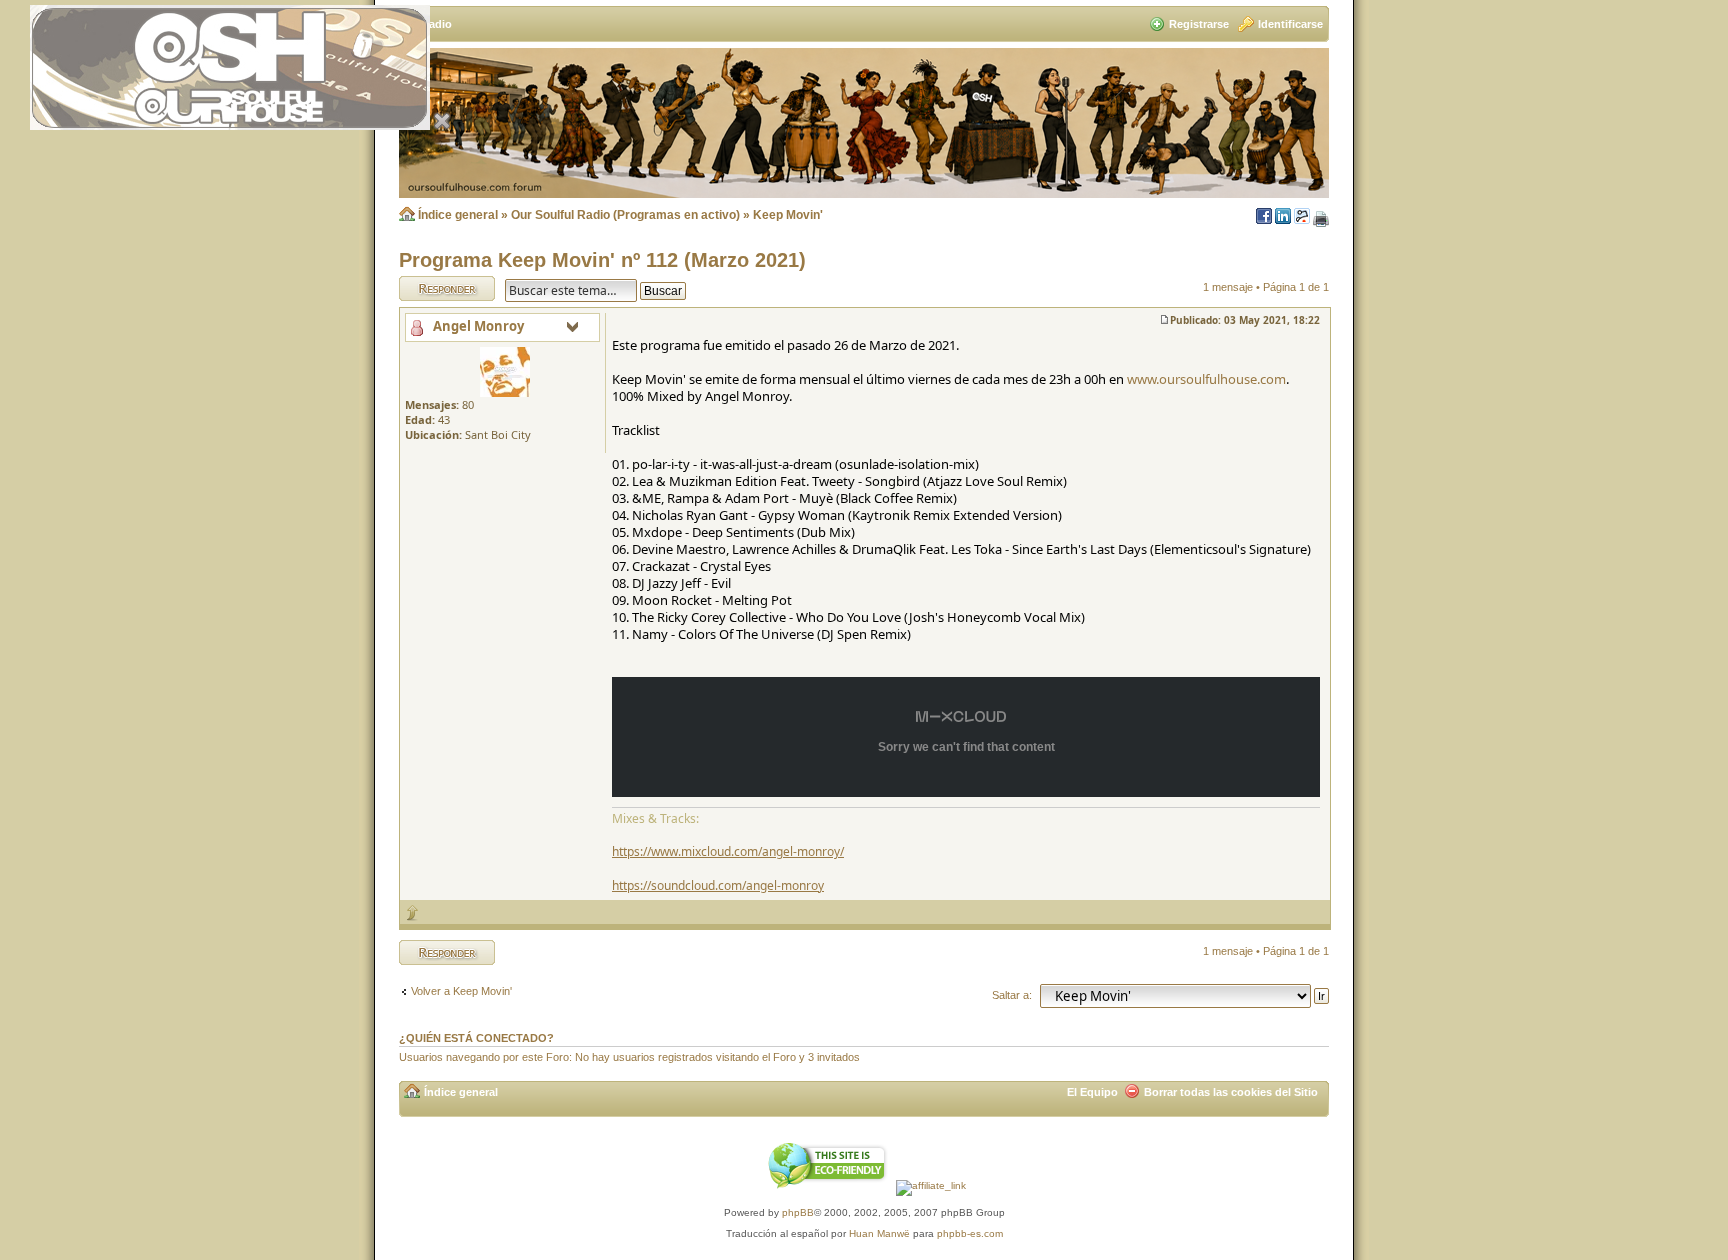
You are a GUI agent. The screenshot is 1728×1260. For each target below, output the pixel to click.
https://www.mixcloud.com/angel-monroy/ (728, 851)
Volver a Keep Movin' (461, 991)
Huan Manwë (879, 1233)
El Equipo (1092, 1092)
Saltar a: (1012, 995)
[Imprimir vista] (1321, 220)
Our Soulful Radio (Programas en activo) (625, 215)
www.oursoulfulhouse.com (1206, 379)
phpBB (798, 1212)
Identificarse (1290, 24)
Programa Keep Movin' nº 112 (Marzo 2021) (602, 260)
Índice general (458, 215)
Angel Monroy (478, 326)
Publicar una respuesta (429, 288)
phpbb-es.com (970, 1233)
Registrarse (1199, 24)
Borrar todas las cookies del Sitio (1231, 1092)
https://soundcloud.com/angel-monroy (718, 885)
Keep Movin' (788, 215)
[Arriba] (413, 912)
